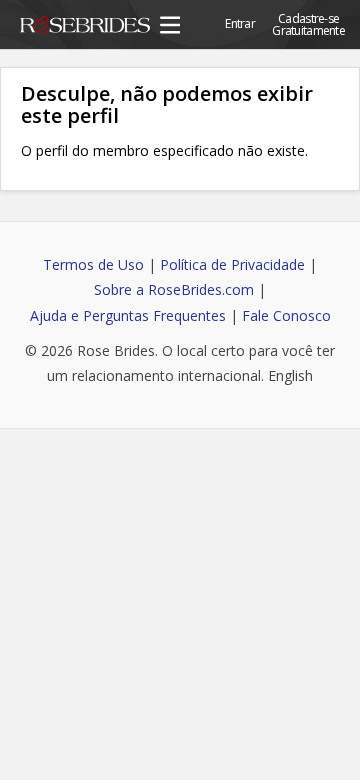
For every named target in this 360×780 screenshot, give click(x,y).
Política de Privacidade (232, 264)
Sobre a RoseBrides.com (174, 289)
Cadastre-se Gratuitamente (308, 24)
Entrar (240, 23)
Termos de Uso (93, 264)
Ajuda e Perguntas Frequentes (128, 315)
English (290, 375)
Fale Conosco (286, 315)
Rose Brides (85, 28)
